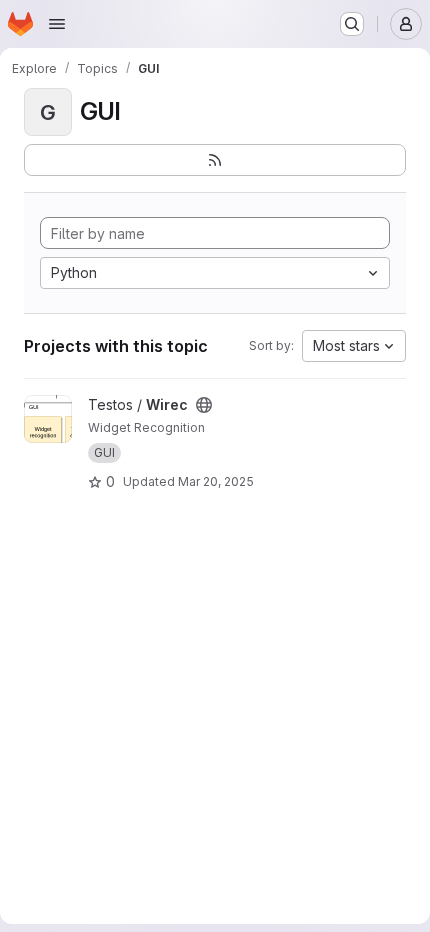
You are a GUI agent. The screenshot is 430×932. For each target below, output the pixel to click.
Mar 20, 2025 (216, 481)
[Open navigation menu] (57, 24)
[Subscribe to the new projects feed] (215, 160)
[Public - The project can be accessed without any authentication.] (204, 405)
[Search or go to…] (352, 24)
